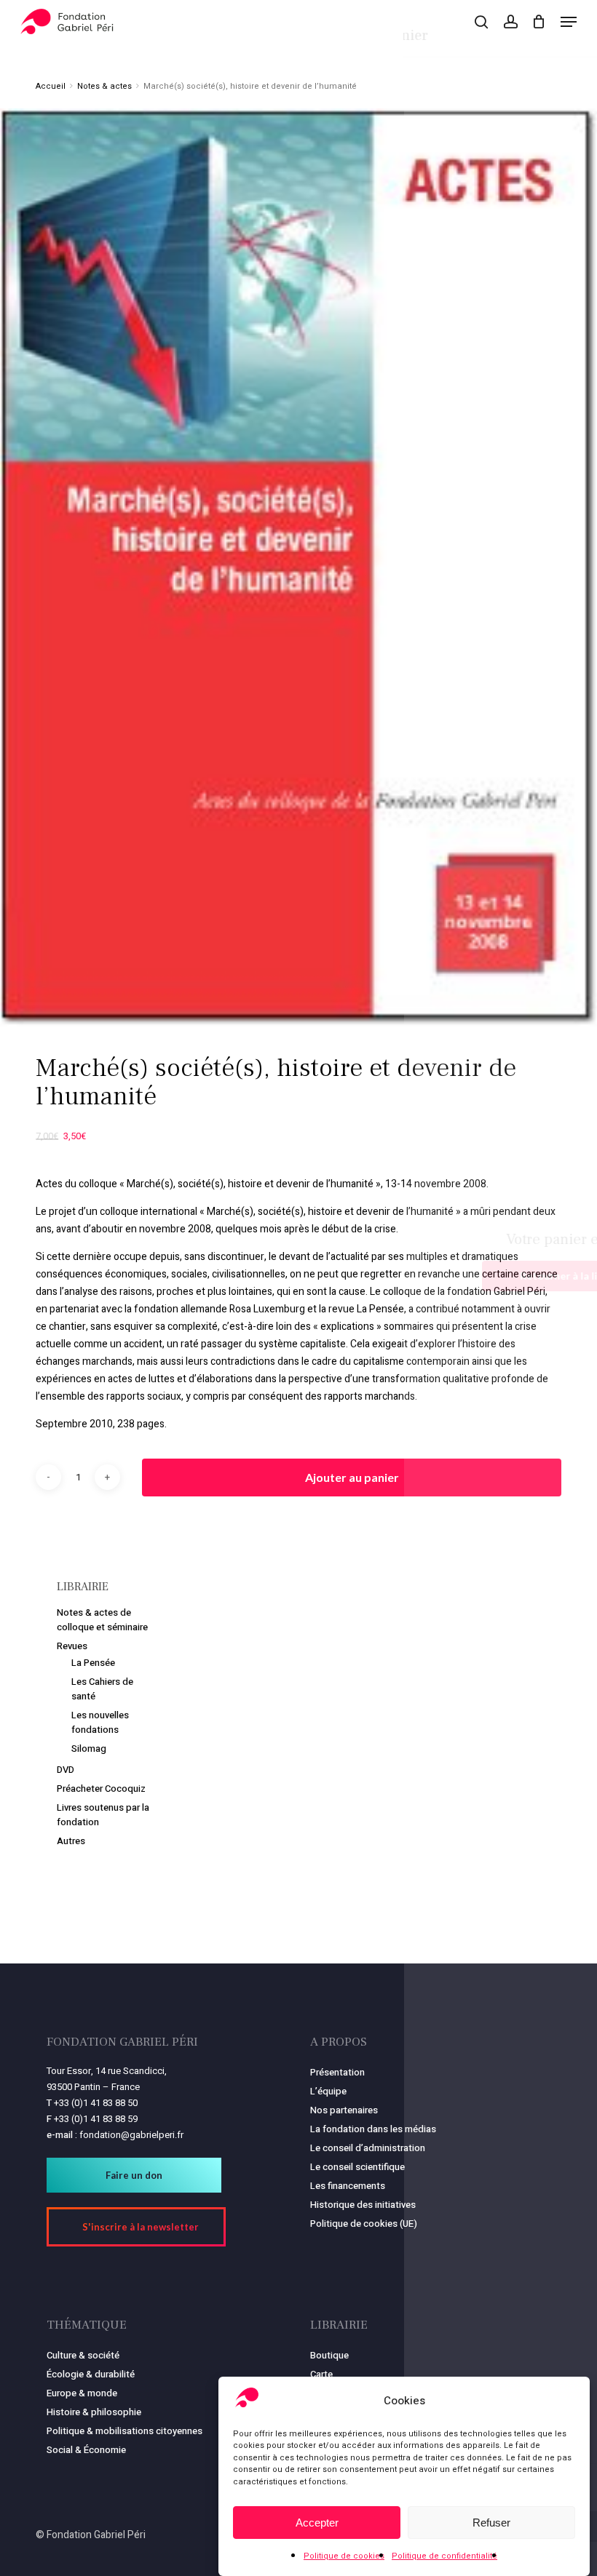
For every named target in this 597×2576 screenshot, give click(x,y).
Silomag (89, 1748)
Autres (71, 1841)
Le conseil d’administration (368, 2148)
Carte (321, 2374)
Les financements (348, 2186)
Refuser (491, 2523)
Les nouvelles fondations (100, 1722)
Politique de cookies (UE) (364, 2224)
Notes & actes (104, 86)
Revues (72, 1646)
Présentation (337, 2072)
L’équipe (328, 2091)
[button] (569, 22)
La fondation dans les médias (373, 2129)
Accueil (51, 86)
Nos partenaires (344, 2110)
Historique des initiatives (363, 2205)
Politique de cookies (344, 2556)
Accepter (317, 2523)
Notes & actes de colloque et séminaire (102, 1620)
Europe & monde (82, 2393)
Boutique (329, 2355)
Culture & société (83, 2355)
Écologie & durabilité (91, 2374)
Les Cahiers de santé (102, 1689)
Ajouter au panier (352, 1477)
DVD (66, 1770)
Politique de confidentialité (444, 2556)
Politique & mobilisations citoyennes (124, 2431)
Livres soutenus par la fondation (103, 1815)
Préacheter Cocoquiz (101, 1789)
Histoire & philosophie (94, 2412)
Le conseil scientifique (357, 2167)
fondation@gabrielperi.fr (131, 2135)
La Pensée (93, 1663)
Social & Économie (86, 2450)
